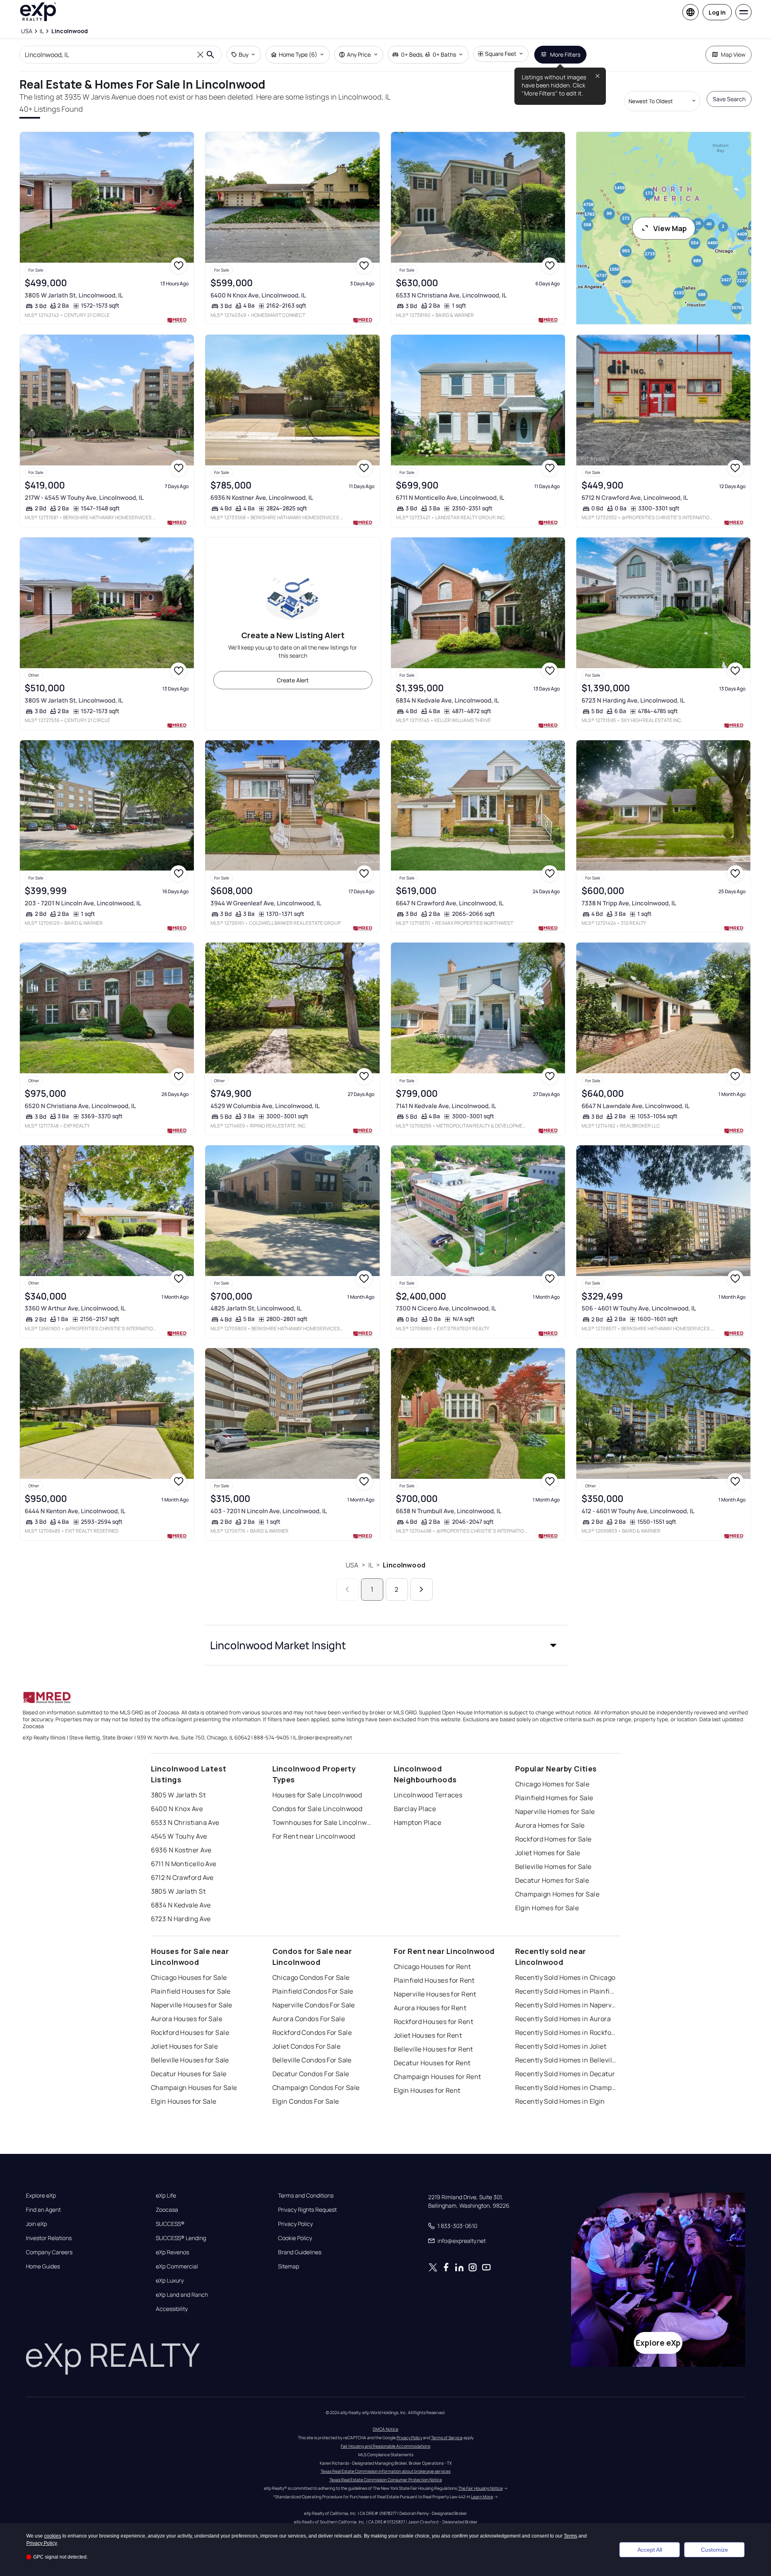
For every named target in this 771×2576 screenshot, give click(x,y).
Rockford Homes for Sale (553, 1839)
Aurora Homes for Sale (550, 1825)
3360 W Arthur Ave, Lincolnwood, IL (75, 1308)
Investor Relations (49, 2238)
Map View (733, 54)
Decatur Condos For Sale (311, 2074)
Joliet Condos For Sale (307, 2046)
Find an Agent (43, 2210)
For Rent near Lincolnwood (314, 1836)
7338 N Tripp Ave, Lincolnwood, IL (629, 903)
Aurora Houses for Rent (430, 2008)
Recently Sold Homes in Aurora (563, 2019)
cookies (53, 2536)
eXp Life (166, 2196)
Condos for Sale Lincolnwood (318, 1809)
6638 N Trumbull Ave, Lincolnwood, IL (449, 1511)
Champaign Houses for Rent (438, 2077)
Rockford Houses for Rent (434, 2022)
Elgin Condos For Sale (306, 2101)
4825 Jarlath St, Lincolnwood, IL (256, 1308)
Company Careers (49, 2252)
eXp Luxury (170, 2281)
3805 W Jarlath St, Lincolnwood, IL (74, 295)
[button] (386, 1645)
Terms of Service (447, 2438)
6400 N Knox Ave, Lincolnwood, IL (258, 295)
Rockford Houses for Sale (190, 2032)
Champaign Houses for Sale (194, 2088)
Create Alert (293, 680)
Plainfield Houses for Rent (434, 1980)
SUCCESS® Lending (181, 2238)
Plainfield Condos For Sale (313, 1991)
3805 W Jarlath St (178, 1795)
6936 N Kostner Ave (181, 1850)
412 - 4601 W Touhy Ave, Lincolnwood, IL (638, 1511)
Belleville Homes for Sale (553, 1867)
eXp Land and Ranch (182, 2295)
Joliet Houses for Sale (185, 2046)
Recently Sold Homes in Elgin (560, 2101)
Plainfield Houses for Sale (191, 1991)
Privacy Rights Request (307, 2210)
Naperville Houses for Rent (435, 1994)
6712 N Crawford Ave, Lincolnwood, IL (635, 498)
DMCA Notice (385, 2429)
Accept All (650, 2550)
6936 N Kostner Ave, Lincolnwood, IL (262, 498)
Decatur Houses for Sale (189, 2074)
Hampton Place (418, 1822)
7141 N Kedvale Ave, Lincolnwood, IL (446, 1106)
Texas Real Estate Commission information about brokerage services (385, 2471)
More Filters (565, 54)
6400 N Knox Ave (177, 1809)
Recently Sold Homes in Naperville (566, 2005)
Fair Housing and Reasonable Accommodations (385, 2446)
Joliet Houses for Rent (428, 2035)
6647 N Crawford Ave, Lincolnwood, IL (450, 903)
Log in (717, 12)
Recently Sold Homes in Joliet (561, 2046)
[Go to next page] (422, 1590)
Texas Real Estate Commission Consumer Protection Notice (386, 2480)
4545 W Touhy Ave (179, 1836)
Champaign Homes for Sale (558, 1894)
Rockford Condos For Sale (312, 2032)
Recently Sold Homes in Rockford (566, 2032)
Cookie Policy (295, 2238)
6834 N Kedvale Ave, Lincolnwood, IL (447, 700)
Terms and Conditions (306, 2196)
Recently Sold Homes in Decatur (565, 2074)
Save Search (729, 99)
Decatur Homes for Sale (552, 1880)
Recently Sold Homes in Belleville (566, 2060)
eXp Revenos (172, 2252)
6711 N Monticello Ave (184, 1864)
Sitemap (289, 2266)
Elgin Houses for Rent (427, 2090)
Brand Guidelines (300, 2252)
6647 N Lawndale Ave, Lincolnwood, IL (636, 1106)
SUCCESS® (170, 2224)
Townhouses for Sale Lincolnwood (323, 1822)
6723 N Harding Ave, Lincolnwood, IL (633, 700)
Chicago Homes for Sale (552, 1784)
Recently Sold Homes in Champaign (566, 2088)
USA (352, 1565)
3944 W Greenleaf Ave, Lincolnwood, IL (266, 903)
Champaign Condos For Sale (316, 2088)
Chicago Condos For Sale (311, 1977)
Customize (715, 2550)
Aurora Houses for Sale (187, 2019)
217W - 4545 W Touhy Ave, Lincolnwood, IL (84, 498)
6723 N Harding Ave (181, 1919)
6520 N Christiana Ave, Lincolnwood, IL (80, 1106)
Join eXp (36, 2224)
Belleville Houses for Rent (433, 2049)
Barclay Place (415, 1809)
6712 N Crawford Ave (182, 1877)
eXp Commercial (177, 2266)
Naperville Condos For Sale (314, 2005)
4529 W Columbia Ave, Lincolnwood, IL (265, 1106)
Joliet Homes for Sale (548, 1853)
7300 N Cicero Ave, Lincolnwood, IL (446, 1308)
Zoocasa (167, 2210)
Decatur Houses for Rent (432, 2063)
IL (371, 1565)
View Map (670, 228)
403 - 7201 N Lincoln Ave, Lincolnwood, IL (269, 1511)
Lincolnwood (404, 1565)
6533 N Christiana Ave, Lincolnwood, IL (451, 295)
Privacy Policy (295, 2224)
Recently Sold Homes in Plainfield (566, 1991)
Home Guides (43, 2266)
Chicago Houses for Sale (189, 1977)
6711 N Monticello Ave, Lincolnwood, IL (450, 498)
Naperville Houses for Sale (192, 2005)
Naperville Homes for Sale (555, 1811)
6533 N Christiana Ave (185, 1822)
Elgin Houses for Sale (184, 2101)
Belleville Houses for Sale (190, 2060)
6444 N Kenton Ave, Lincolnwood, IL (75, 1511)
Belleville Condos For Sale (312, 2060)
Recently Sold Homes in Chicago (565, 1977)
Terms (570, 2536)
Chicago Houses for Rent (432, 1967)
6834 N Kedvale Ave (181, 1905)
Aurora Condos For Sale (309, 2019)
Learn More (482, 2497)
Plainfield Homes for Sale (554, 1798)
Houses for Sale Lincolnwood (317, 1795)
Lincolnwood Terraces (428, 1795)
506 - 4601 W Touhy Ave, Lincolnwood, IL (639, 1308)
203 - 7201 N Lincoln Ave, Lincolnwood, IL (83, 903)
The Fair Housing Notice (480, 2488)
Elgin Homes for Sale (547, 1908)
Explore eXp (41, 2196)
